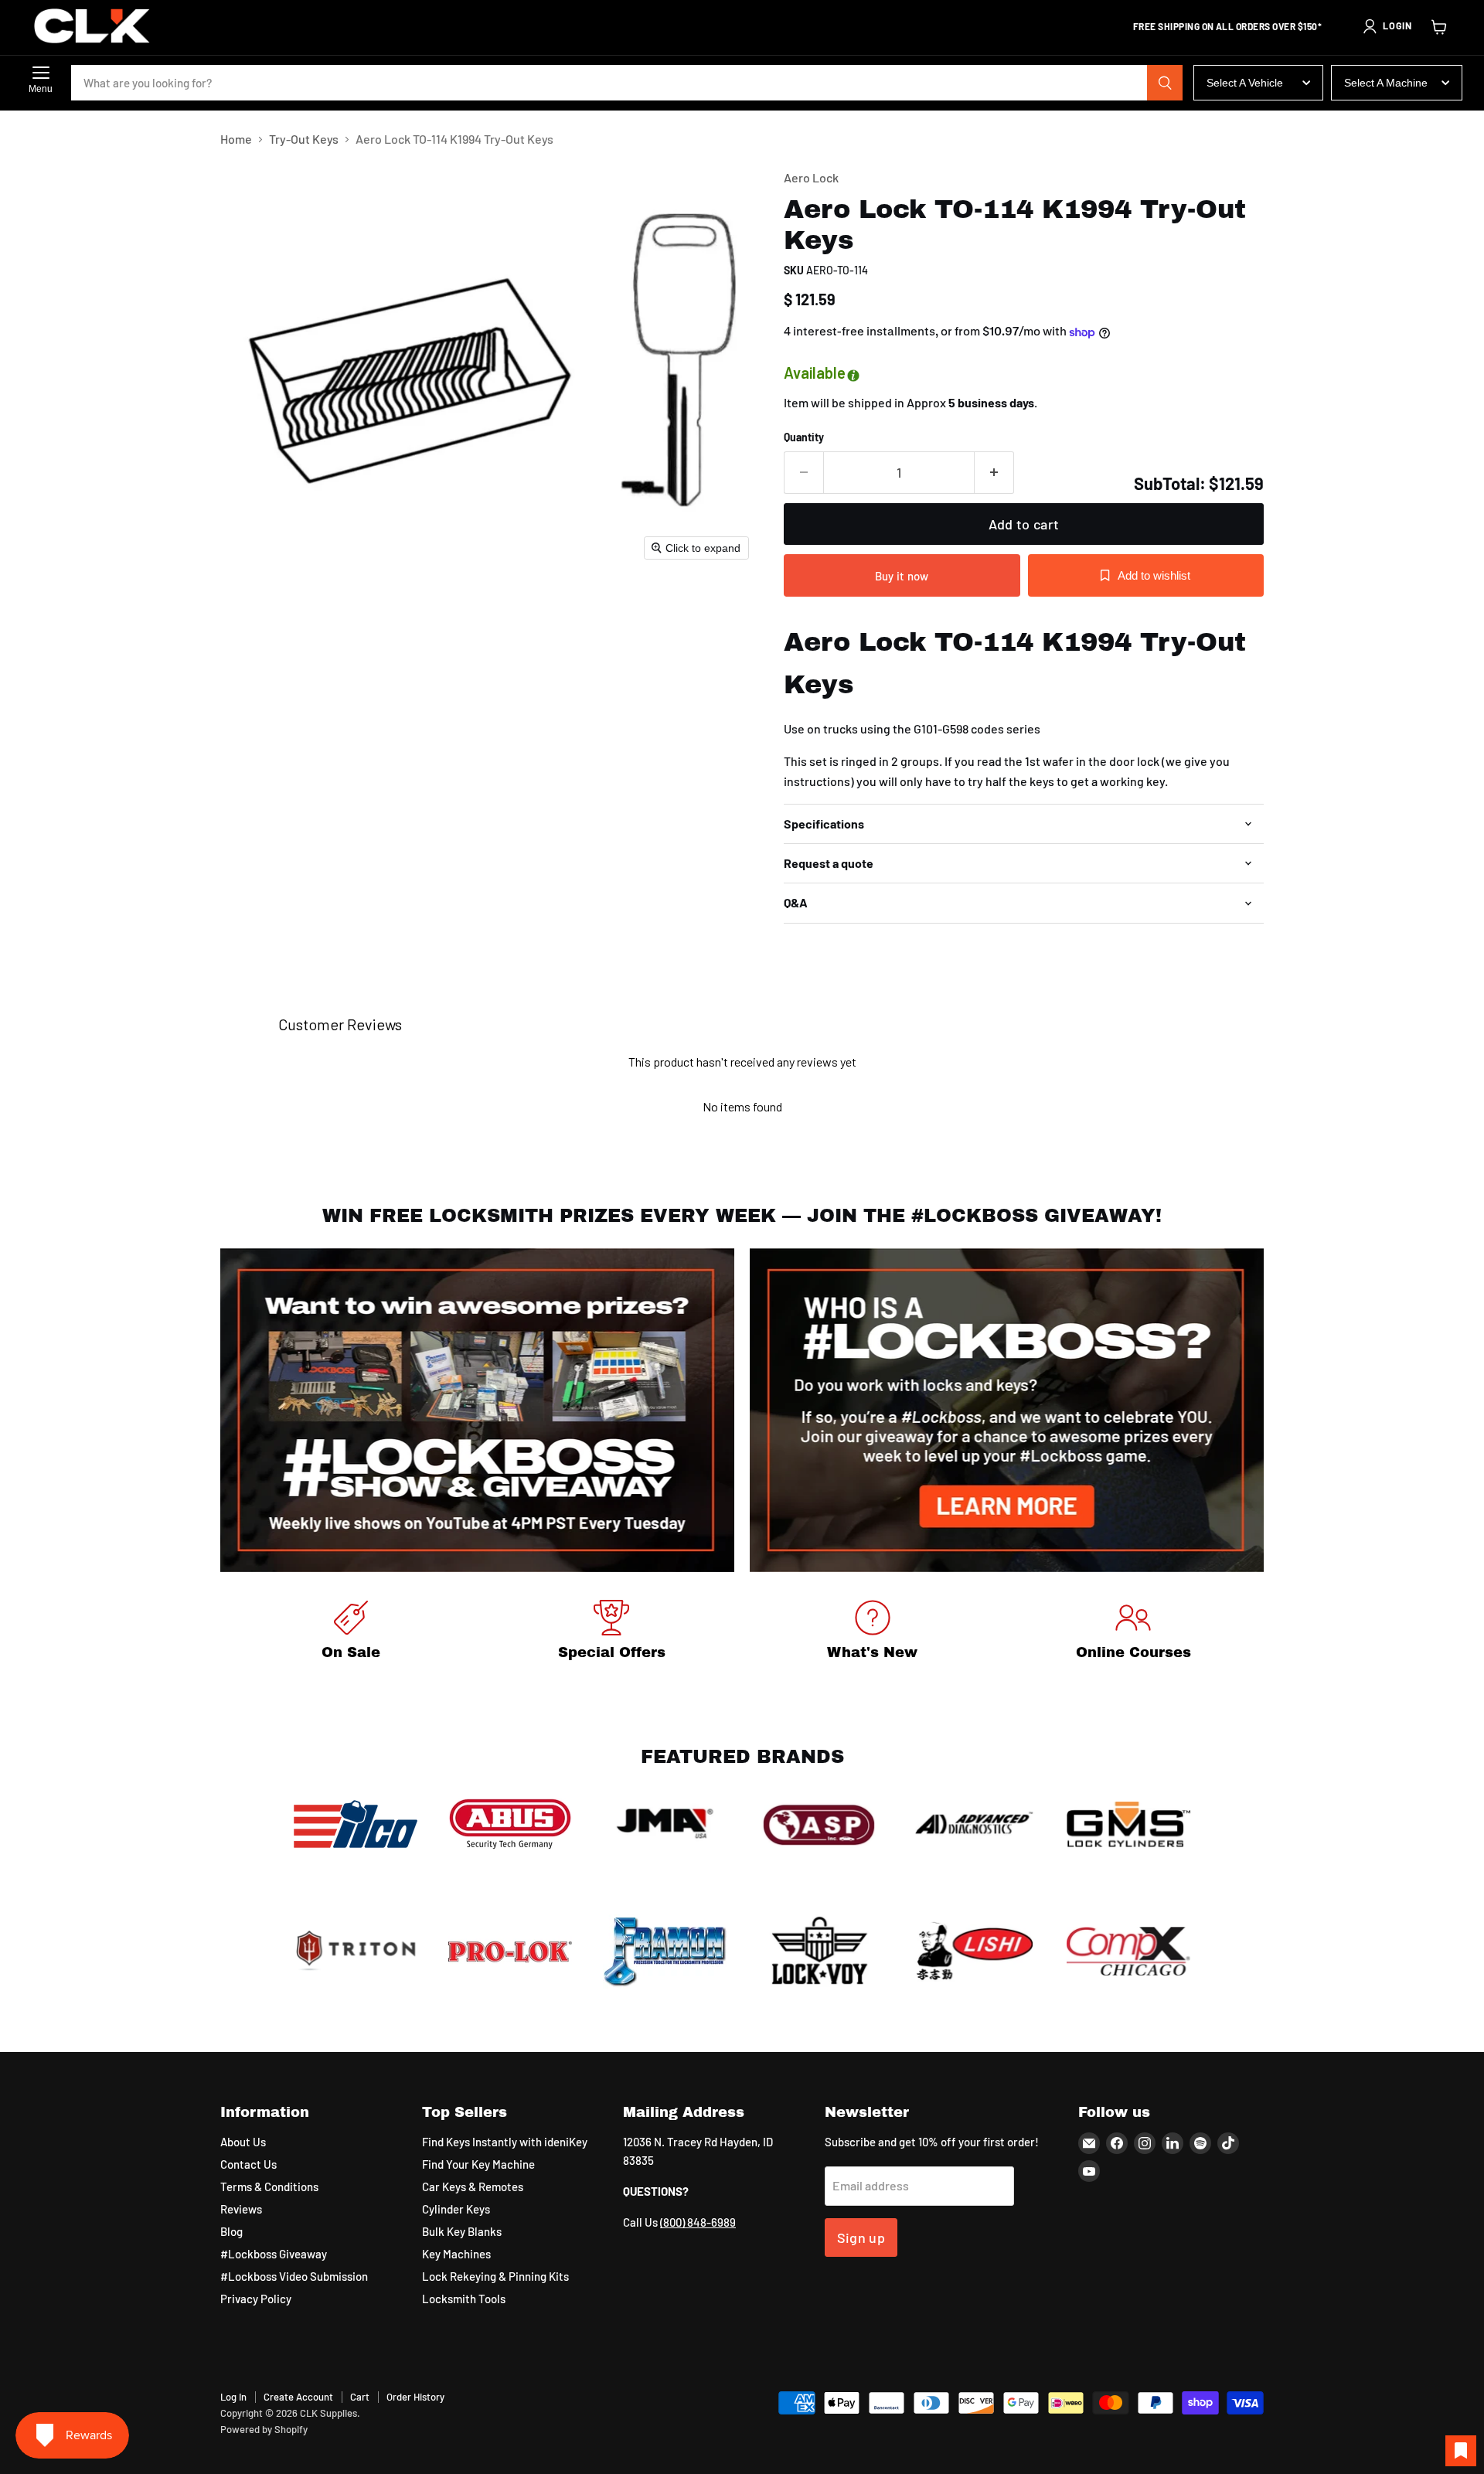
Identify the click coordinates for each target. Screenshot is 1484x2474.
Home (236, 139)
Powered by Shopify (264, 2429)
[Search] (1165, 83)
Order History (415, 2397)
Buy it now (902, 576)
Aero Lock (811, 177)
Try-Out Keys (304, 139)
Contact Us (248, 2164)
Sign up (861, 2237)
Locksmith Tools (464, 2299)
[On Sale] (351, 1633)
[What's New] (873, 1633)
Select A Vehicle (1245, 83)
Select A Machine (1386, 83)
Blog (231, 2231)
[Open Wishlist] (1461, 2451)
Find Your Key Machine (478, 2164)
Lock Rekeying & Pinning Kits (495, 2276)
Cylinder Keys (456, 2209)
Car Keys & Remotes (473, 2186)
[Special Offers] (612, 1633)
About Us (243, 2142)
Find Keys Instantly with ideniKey (505, 2142)
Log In (233, 2397)
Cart (360, 2397)
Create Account (298, 2397)
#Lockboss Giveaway (274, 2254)
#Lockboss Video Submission (294, 2276)
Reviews (241, 2209)
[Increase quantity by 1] (994, 473)
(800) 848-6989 (698, 2222)
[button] (1387, 26)
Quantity (804, 437)
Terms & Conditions (269, 2186)
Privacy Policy (256, 2299)
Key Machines (456, 2254)
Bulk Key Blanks (462, 2231)
